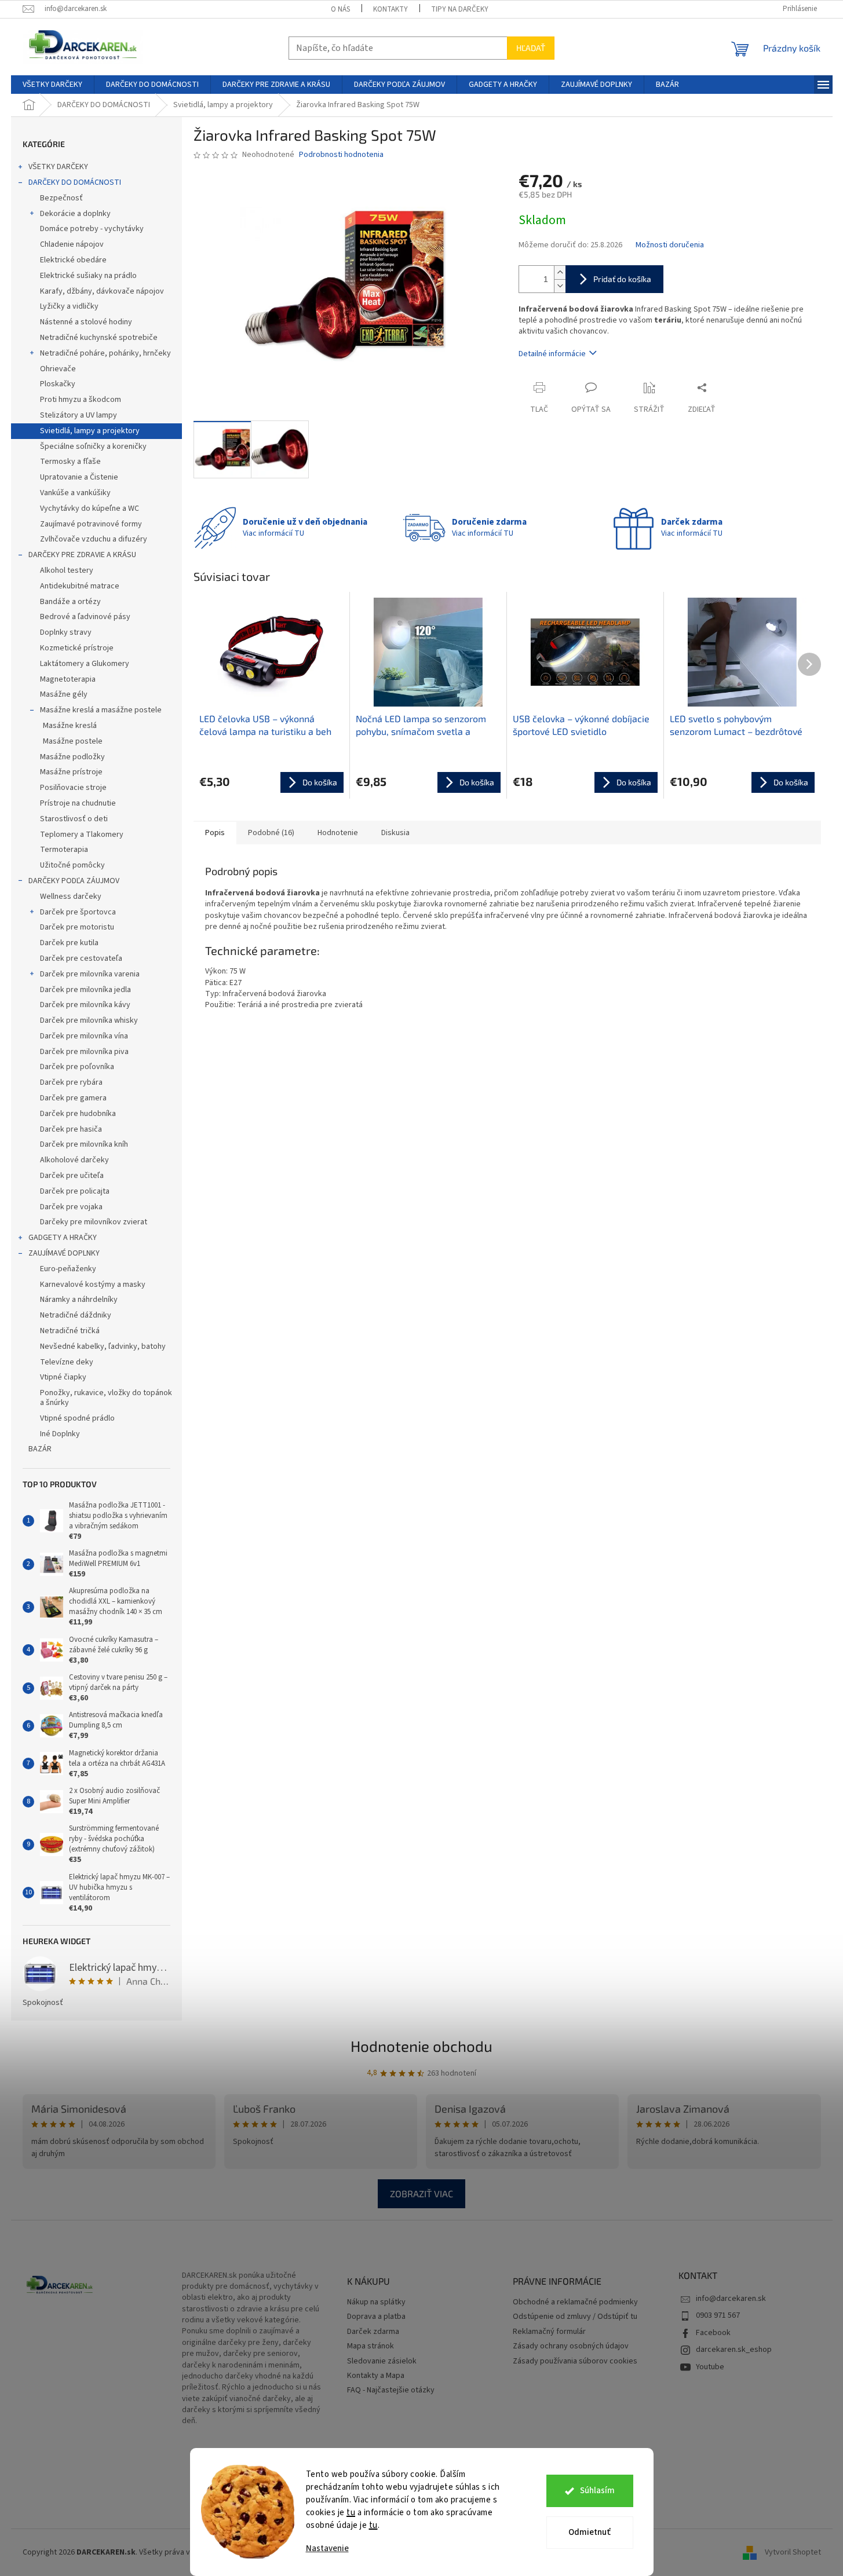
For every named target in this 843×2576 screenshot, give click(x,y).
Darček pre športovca (78, 912)
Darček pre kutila (69, 943)
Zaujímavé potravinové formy (91, 524)
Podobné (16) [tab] (271, 833)
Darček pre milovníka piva (84, 1052)
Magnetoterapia (68, 679)
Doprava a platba (376, 2317)
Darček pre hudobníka (78, 1114)
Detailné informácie (552, 354)
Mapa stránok (371, 2346)
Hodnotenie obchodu (422, 2046)
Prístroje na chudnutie (78, 803)
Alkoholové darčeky (74, 1160)
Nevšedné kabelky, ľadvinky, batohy (103, 1346)
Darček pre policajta (75, 1191)
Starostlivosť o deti (74, 819)
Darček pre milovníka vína (84, 1036)
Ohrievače (58, 369)
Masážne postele (73, 741)
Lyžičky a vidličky (69, 306)
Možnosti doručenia (670, 245)
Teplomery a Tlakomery (82, 835)
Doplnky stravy (66, 632)
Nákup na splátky (376, 2302)
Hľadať (531, 48)
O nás (340, 9)
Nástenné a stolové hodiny (86, 322)
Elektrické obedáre (73, 260)
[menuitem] (52, 85)
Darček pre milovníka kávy (85, 1005)
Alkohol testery (67, 570)
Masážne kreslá (70, 726)
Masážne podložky (72, 757)
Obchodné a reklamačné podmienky (575, 2302)
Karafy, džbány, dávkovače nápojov (102, 291)
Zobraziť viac (422, 2193)
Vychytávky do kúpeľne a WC (90, 508)
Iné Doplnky (60, 1434)
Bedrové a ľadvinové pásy (85, 617)
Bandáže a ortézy (70, 602)
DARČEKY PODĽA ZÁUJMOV (74, 881)
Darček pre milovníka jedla (85, 990)
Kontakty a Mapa (376, 2376)
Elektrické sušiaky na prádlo (88, 276)
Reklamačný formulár (549, 2332)
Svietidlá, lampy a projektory (90, 431)
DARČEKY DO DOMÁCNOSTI (75, 182)
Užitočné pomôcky (72, 865)
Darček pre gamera (73, 1098)
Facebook (713, 2333)
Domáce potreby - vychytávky (92, 229)
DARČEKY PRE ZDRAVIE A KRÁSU (82, 555)
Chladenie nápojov (72, 244)
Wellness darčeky (71, 897)
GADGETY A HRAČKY (63, 1238)
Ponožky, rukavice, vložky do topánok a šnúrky (106, 1398)
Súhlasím (597, 2491)
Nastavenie (327, 2548)
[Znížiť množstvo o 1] (560, 286)
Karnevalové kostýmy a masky (93, 1285)
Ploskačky (58, 384)
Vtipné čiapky (63, 1377)
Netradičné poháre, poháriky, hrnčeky (105, 353)
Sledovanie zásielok (382, 2361)
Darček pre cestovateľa (81, 958)
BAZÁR (40, 1449)
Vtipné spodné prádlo (77, 1418)
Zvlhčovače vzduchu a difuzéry (94, 539)
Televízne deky (67, 1362)
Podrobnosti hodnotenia (341, 155)
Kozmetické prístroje (77, 648)
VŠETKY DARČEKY (58, 167)
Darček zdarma (373, 2332)
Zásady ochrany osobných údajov (571, 2346)
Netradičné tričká (70, 1331)
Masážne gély (64, 694)
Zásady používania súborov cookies (575, 2361)
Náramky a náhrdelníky (79, 1300)
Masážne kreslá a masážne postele (101, 710)
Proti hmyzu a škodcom (81, 400)
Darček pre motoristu (77, 927)
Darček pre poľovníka (77, 1067)
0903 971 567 (718, 2315)
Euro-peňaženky (68, 1269)
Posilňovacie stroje (73, 788)
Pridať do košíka (622, 279)
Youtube (710, 2367)
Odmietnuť (590, 2532)
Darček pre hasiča (71, 1129)
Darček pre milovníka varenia (90, 974)
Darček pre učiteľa (72, 1176)
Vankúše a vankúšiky (75, 493)
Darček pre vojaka (71, 1207)
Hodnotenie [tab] (338, 833)
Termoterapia (64, 850)
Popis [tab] (215, 833)
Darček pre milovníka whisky (89, 1020)
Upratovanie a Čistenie (79, 477)
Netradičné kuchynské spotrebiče (99, 338)
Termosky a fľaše (70, 462)
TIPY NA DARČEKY (460, 9)
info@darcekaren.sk (731, 2299)
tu (351, 2513)
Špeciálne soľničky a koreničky (93, 447)
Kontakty (391, 9)
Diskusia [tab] (395, 833)
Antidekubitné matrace (80, 586)
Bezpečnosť (61, 198)
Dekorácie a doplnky (75, 214)
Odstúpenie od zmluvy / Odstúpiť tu (575, 2317)
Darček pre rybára (71, 1082)
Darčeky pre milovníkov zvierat (94, 1222)
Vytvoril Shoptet (793, 2552)
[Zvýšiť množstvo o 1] (560, 272)
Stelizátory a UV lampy (79, 415)
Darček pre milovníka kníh (84, 1144)
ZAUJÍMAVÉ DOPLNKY (64, 1253)
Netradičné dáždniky (76, 1315)
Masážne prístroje (71, 772)
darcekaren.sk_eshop (734, 2350)
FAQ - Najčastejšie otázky (391, 2390)
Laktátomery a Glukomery (85, 664)
